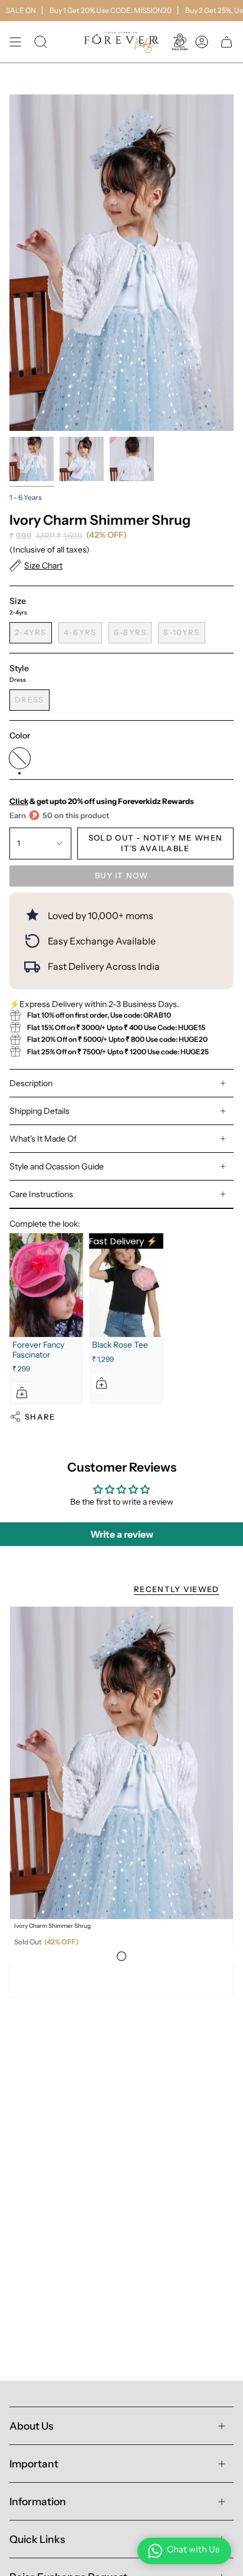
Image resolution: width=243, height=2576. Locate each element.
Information (38, 2501)
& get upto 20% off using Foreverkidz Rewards (102, 801)
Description (31, 1083)
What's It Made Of (43, 1139)
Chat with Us (193, 2549)
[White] (121, 1956)
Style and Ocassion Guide (57, 1166)
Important (34, 2464)
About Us (31, 2426)
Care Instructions (41, 1194)
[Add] (22, 1392)
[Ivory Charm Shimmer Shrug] (121, 1763)
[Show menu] (15, 42)
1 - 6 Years (26, 497)
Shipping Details (40, 1111)
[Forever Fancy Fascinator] (46, 1285)
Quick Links (37, 2539)
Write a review (122, 1534)
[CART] (226, 42)
